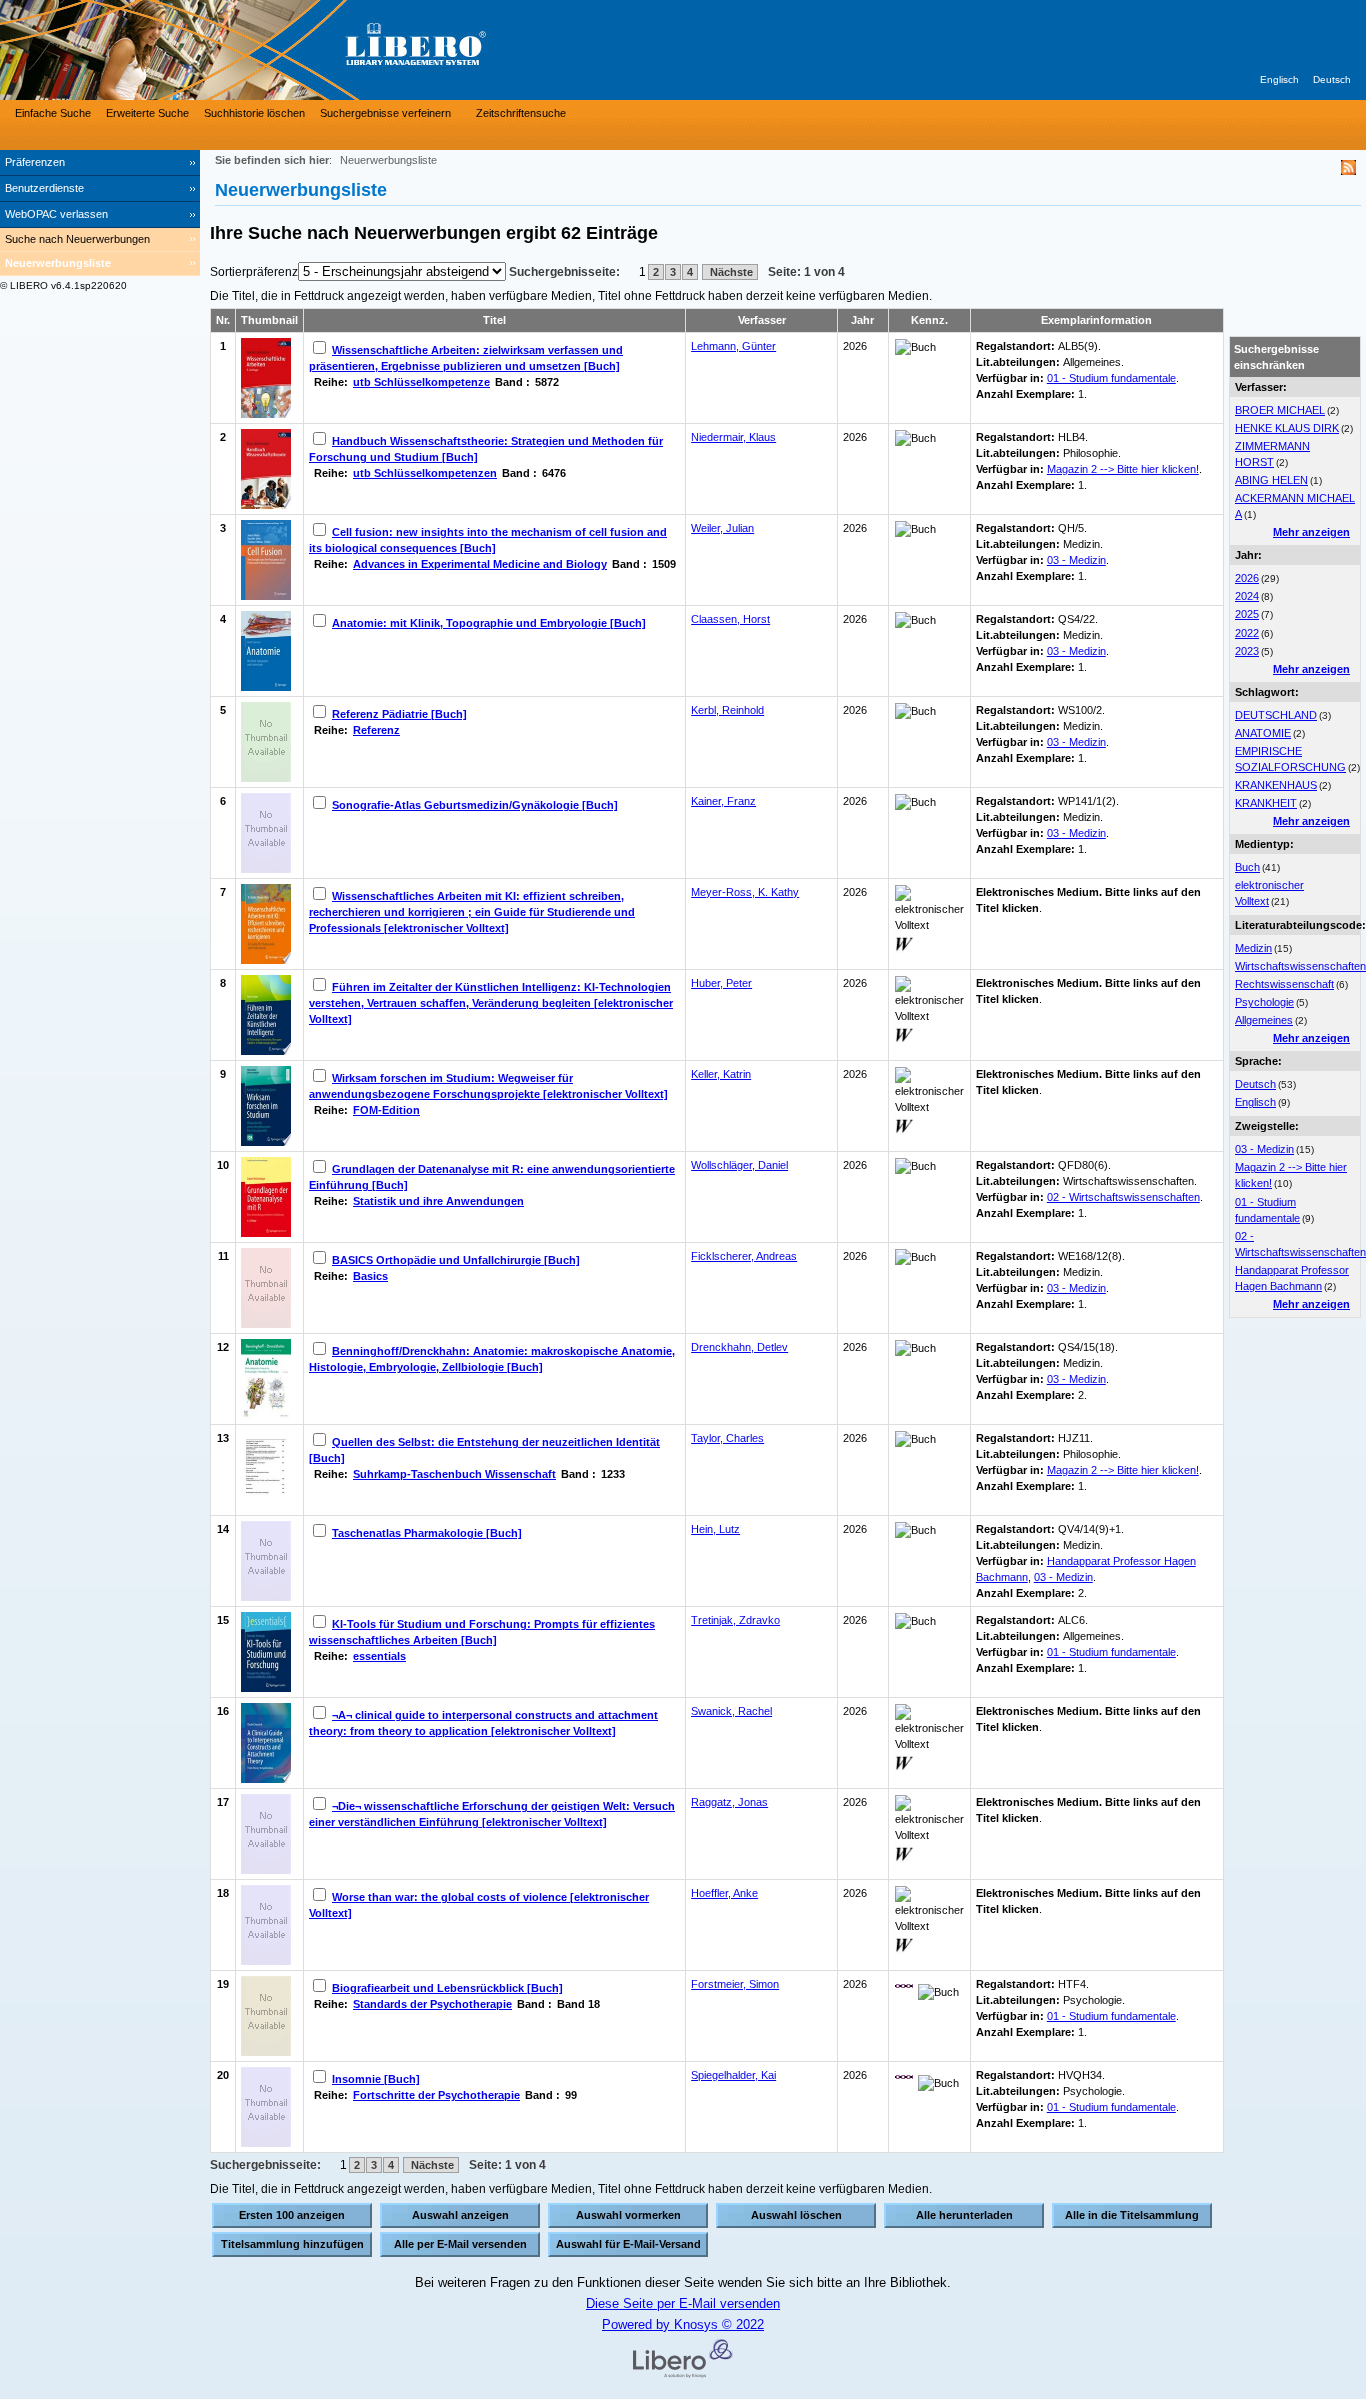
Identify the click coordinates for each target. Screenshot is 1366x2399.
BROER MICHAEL (1280, 410)
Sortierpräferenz (254, 272)
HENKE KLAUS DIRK (1287, 428)
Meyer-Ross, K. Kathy (745, 892)
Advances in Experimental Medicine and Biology (480, 564)
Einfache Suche (53, 113)
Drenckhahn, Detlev (739, 1347)
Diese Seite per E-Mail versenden (683, 2303)
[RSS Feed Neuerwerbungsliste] (1348, 170)
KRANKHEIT (1266, 803)
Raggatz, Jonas (729, 1802)
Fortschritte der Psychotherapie (436, 2095)
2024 (1247, 596)
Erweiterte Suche (147, 113)
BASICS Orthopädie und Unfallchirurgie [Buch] (456, 1260)
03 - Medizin (1264, 1149)
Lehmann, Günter (733, 346)
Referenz (376, 730)
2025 (1247, 614)
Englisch (1279, 79)
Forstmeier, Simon (735, 1984)
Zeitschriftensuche (521, 113)
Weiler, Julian (722, 528)
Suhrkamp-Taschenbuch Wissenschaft (454, 1474)
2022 (1247, 633)
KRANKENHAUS (1276, 785)
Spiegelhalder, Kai (733, 2075)
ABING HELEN (1271, 480)
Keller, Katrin (721, 1074)
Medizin (1253, 948)
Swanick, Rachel (731, 1711)
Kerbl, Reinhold (727, 710)
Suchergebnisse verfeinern (385, 113)
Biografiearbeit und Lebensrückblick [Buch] (447, 1988)
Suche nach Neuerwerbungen (77, 239)
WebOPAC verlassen (56, 214)
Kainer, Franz (723, 801)
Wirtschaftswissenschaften (1300, 966)
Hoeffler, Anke (724, 1893)
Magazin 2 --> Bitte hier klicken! (1123, 469)
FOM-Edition (386, 1110)
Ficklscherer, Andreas (744, 1256)
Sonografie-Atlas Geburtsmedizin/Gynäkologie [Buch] (475, 805)
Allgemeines (1264, 1020)
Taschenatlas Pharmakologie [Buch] (427, 1533)
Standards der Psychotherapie (432, 2004)
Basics (370, 1276)
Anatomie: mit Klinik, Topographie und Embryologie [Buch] (489, 623)
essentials (379, 1656)
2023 (1247, 651)
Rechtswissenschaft (1284, 984)
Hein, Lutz (715, 1529)
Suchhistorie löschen (254, 113)
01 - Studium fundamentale (1111, 378)
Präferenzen (35, 162)
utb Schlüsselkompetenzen (425, 473)
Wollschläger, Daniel (739, 1165)
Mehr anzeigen (1311, 532)
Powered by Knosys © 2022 (683, 2324)
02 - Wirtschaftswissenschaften (1123, 1197)
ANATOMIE (1263, 733)
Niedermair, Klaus (733, 437)
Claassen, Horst (730, 619)
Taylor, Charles (727, 1438)
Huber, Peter (721, 983)
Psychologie (1264, 1002)
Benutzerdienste (44, 188)
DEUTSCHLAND (1276, 715)
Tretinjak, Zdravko (735, 1620)
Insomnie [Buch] (376, 2079)
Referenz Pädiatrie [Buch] (399, 714)
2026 (1247, 578)
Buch (1247, 867)
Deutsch (1332, 79)
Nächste (730, 272)
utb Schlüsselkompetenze (421, 382)
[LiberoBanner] (300, 50)
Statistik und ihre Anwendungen (438, 1201)
